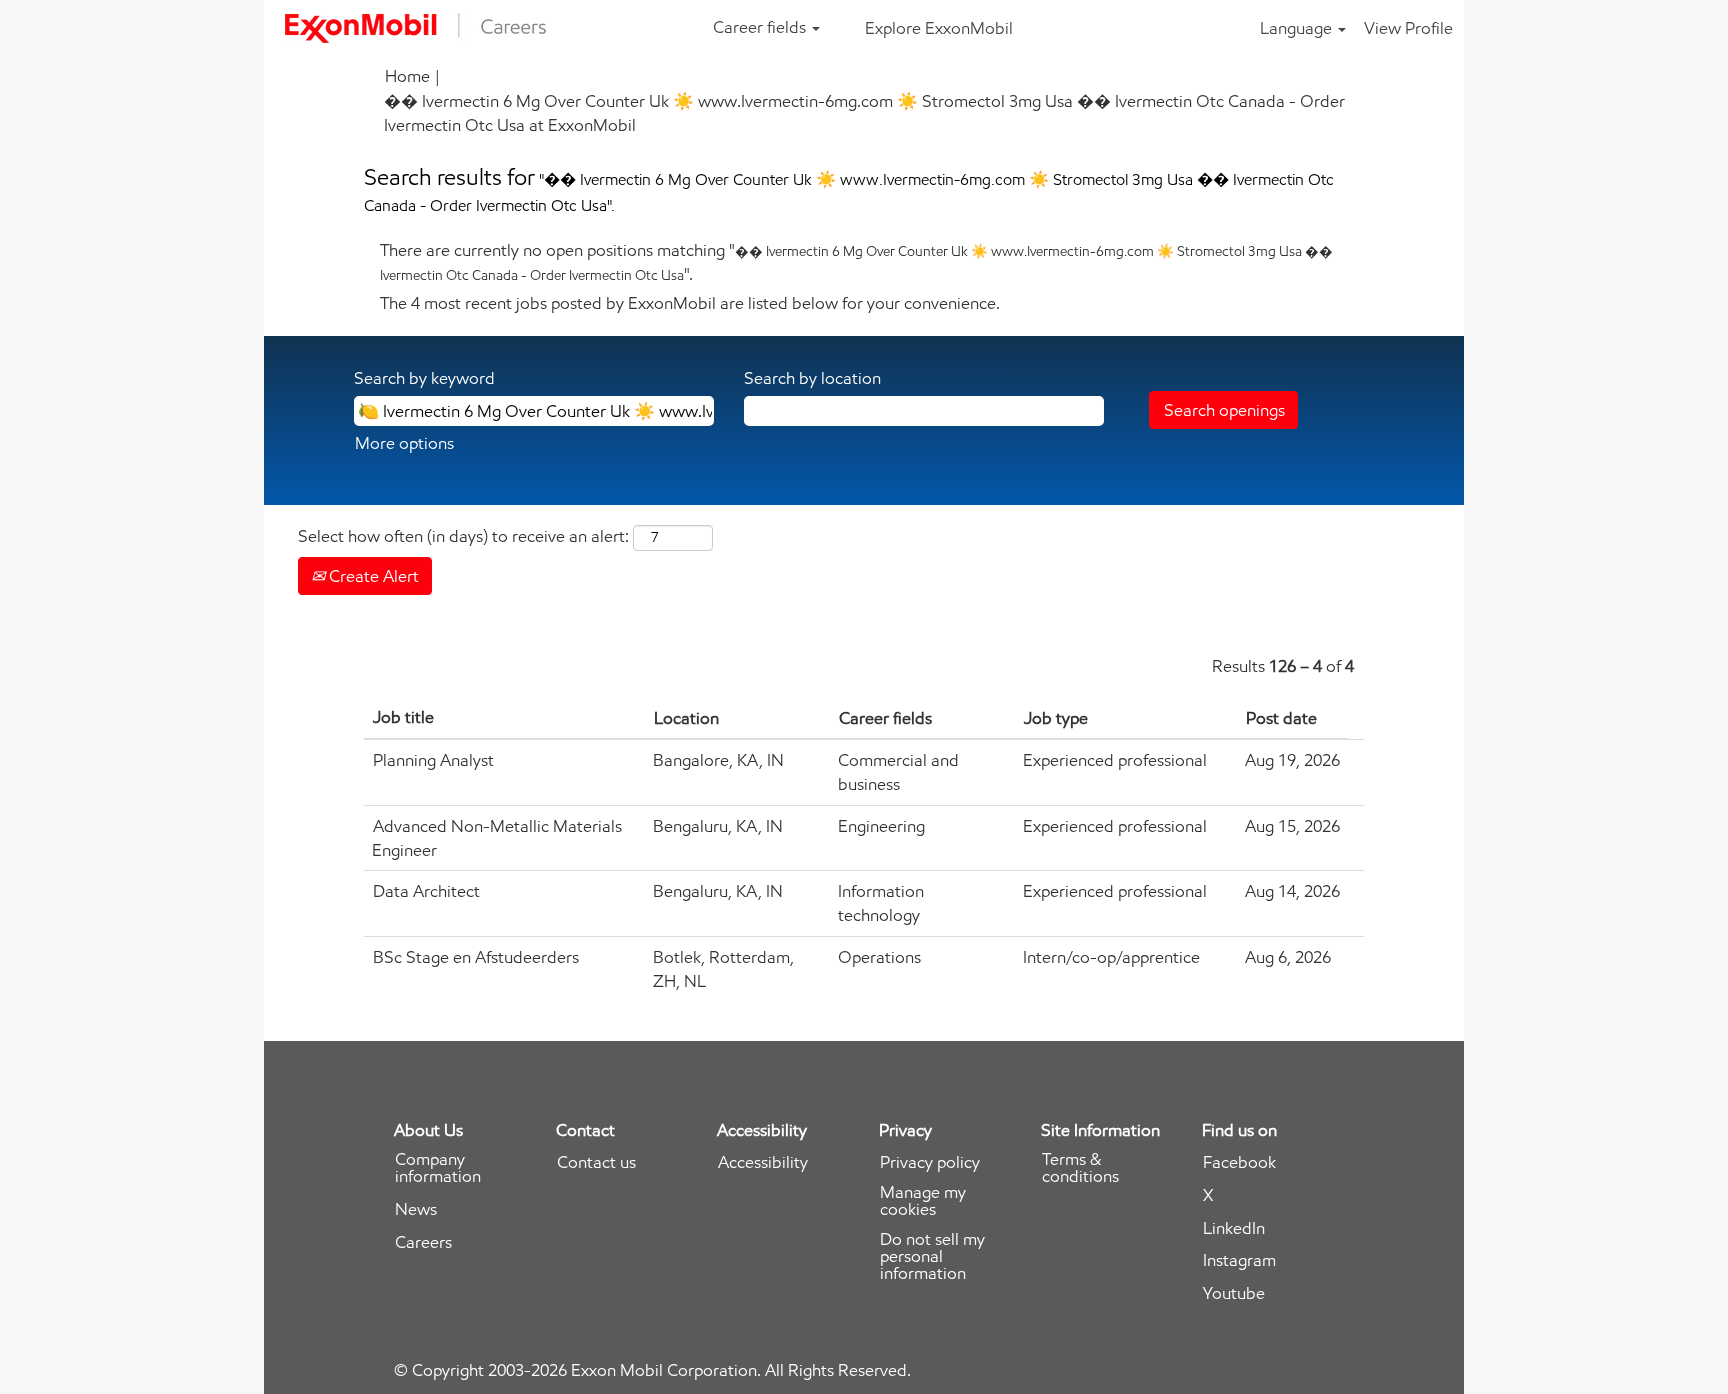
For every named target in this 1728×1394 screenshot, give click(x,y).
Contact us (596, 1162)
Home (407, 76)
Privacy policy (930, 1162)
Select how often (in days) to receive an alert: (463, 536)
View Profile (1408, 28)
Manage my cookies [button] (923, 1201)
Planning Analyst (433, 760)
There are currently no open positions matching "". (856, 262)
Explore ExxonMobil (939, 28)
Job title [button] (403, 717)
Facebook (1239, 1162)
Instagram (1239, 1260)
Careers (423, 1242)
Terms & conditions (1080, 1168)
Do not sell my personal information (932, 1256)
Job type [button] (1056, 718)
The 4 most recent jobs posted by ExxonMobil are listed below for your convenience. (690, 303)
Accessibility (763, 1162)
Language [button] (1298, 28)
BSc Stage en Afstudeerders (476, 957)
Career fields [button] (761, 27)
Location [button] (686, 718)
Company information (438, 1168)
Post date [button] (1281, 718)
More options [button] (404, 443)
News (416, 1209)
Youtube (1234, 1293)
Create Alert (372, 576)
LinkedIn (1234, 1228)
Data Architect (426, 891)
